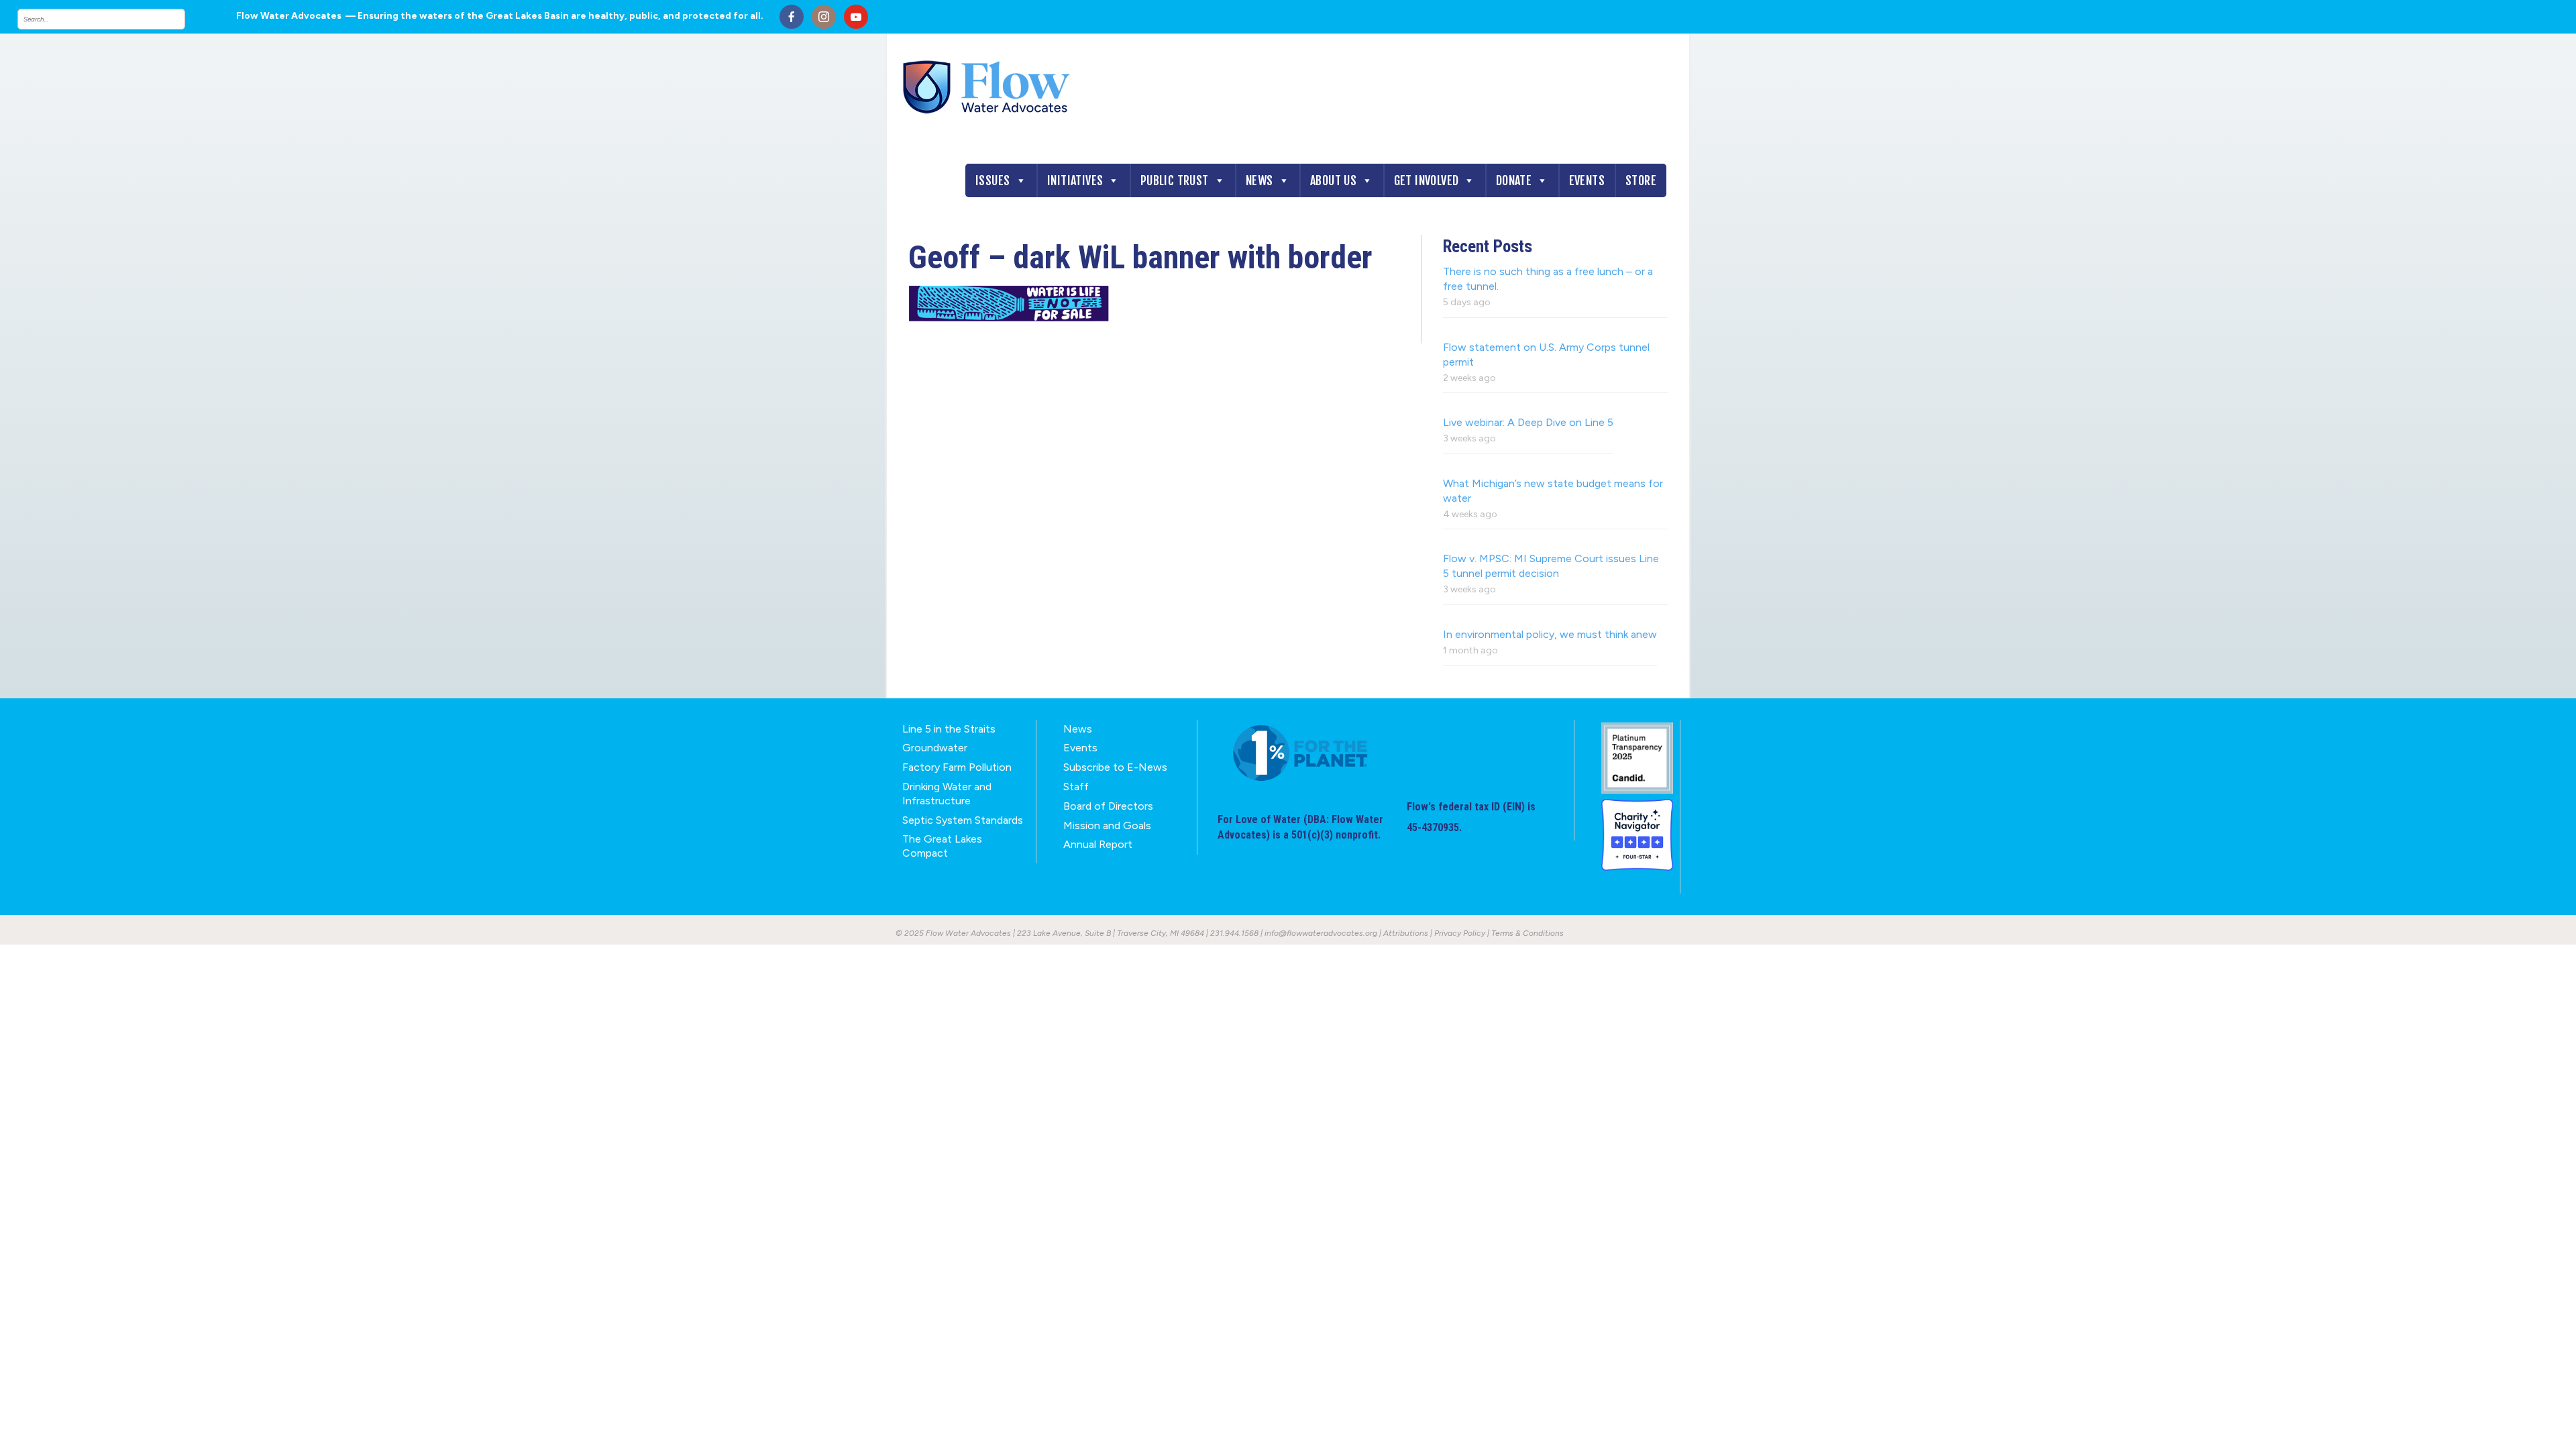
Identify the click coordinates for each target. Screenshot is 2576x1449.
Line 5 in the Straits (949, 729)
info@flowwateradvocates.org (1321, 933)
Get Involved (1427, 180)
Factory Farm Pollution (957, 767)
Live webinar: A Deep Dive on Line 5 (1528, 422)
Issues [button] (992, 180)
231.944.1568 (1234, 933)
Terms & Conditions (1527, 933)
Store (1641, 180)
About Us (1333, 180)
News (1259, 180)
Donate (1514, 180)
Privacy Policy (1460, 933)
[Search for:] (115, 19)
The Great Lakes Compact (942, 846)
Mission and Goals (1107, 825)
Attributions (1406, 933)
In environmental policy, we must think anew (1550, 634)
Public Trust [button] (1175, 180)
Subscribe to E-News (1115, 767)
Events (1587, 180)
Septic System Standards (963, 820)
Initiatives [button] (1075, 180)
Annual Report (1098, 844)
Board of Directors (1108, 806)
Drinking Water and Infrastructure (947, 794)
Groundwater (935, 748)
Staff (1076, 787)
